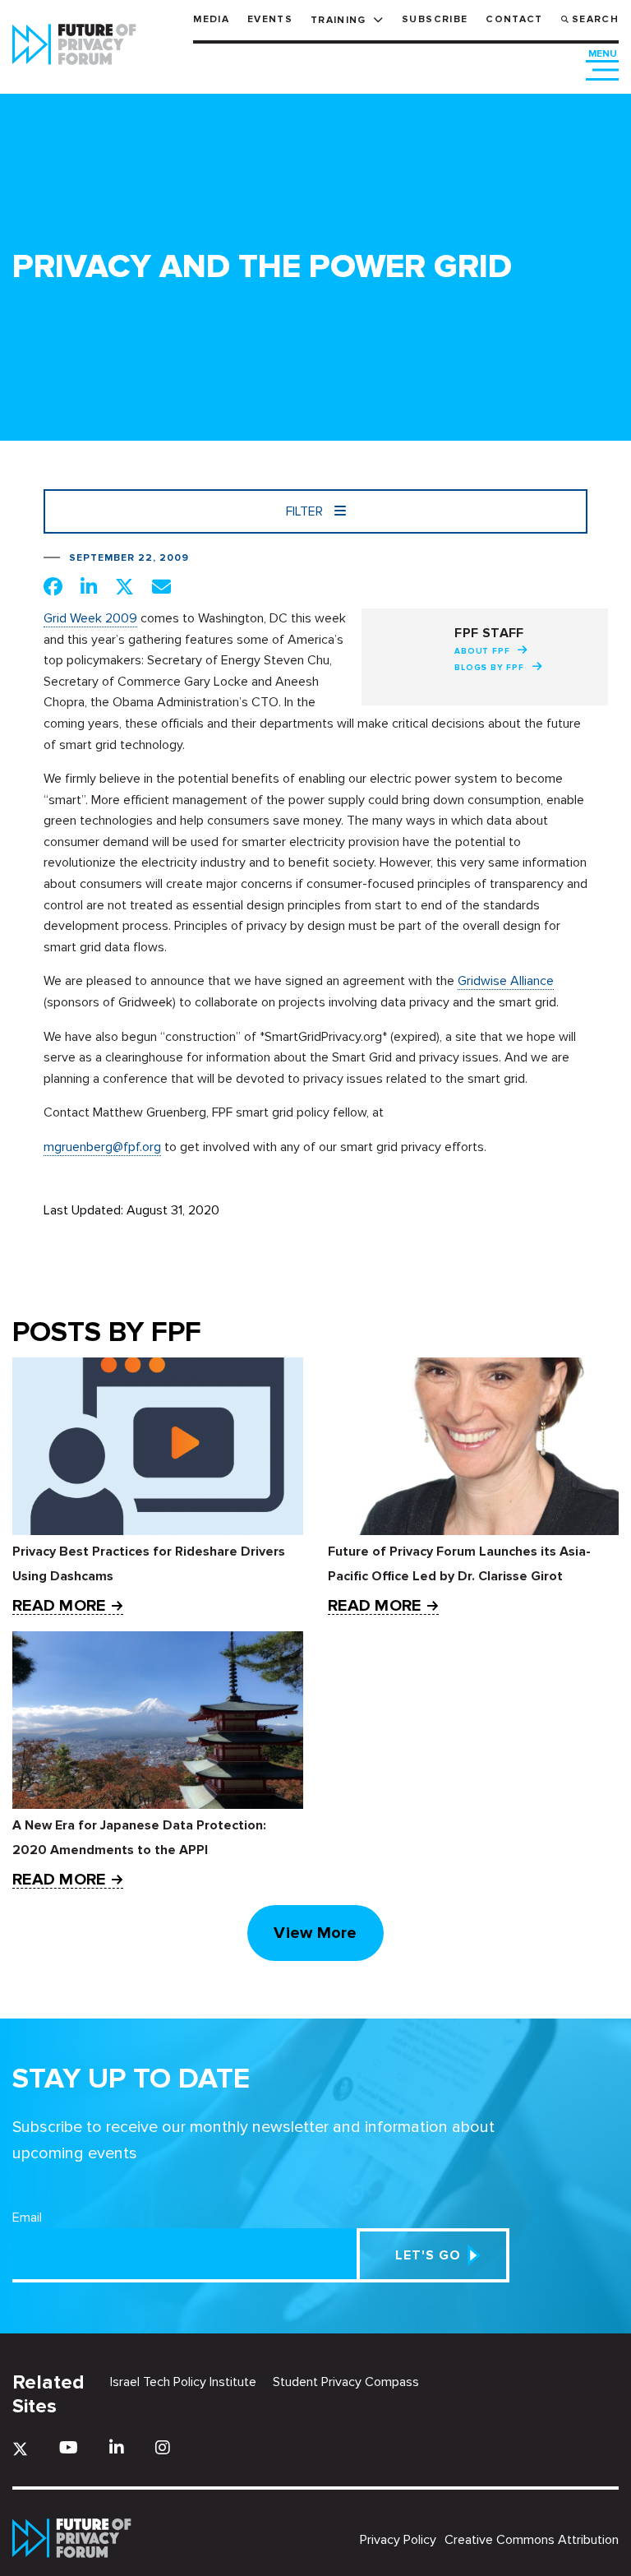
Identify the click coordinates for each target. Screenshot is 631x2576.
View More (315, 1933)
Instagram (163, 2447)
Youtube (69, 2447)
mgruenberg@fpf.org (102, 1147)
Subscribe (435, 19)
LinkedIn (117, 2447)
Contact (514, 19)
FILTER (306, 511)
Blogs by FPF (489, 668)
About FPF (482, 651)
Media (211, 19)
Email (27, 2218)
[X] (20, 2449)
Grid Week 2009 (90, 618)
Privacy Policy (398, 2540)
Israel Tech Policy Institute (183, 2382)
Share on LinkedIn (89, 586)
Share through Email (161, 586)
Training (339, 20)
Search (595, 19)
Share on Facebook (53, 586)
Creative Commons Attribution (532, 2540)
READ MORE (59, 1606)
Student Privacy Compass (346, 2382)
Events (270, 19)
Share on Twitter (124, 586)
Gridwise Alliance (506, 981)
